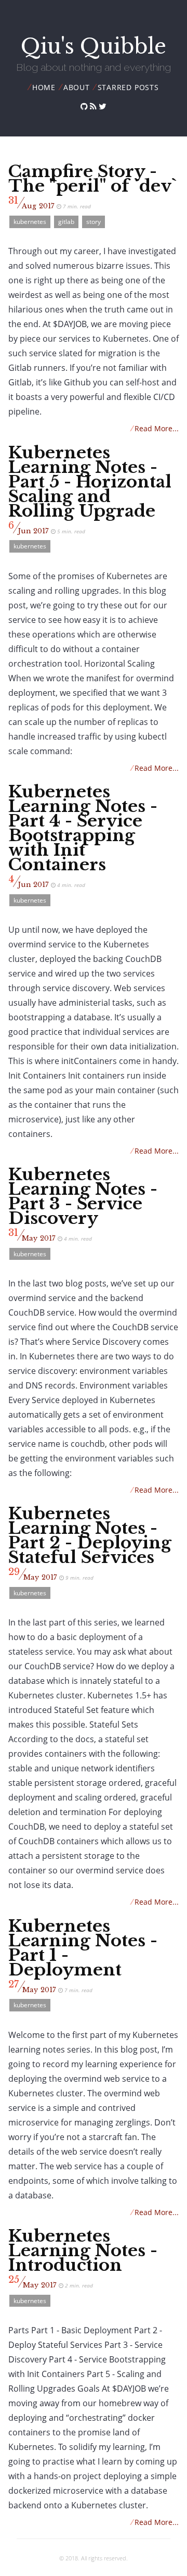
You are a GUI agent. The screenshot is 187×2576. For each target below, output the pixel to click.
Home (44, 87)
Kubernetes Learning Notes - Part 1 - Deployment (83, 1948)
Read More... (155, 428)
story (94, 222)
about (77, 87)
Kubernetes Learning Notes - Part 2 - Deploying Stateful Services (90, 1535)
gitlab (66, 222)
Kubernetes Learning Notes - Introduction (83, 2250)
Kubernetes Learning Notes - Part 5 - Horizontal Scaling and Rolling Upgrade (90, 482)
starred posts (128, 87)
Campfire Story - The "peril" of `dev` (92, 179)
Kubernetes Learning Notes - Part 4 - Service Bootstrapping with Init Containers (83, 828)
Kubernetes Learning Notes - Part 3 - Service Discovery (83, 1196)
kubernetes (30, 222)
